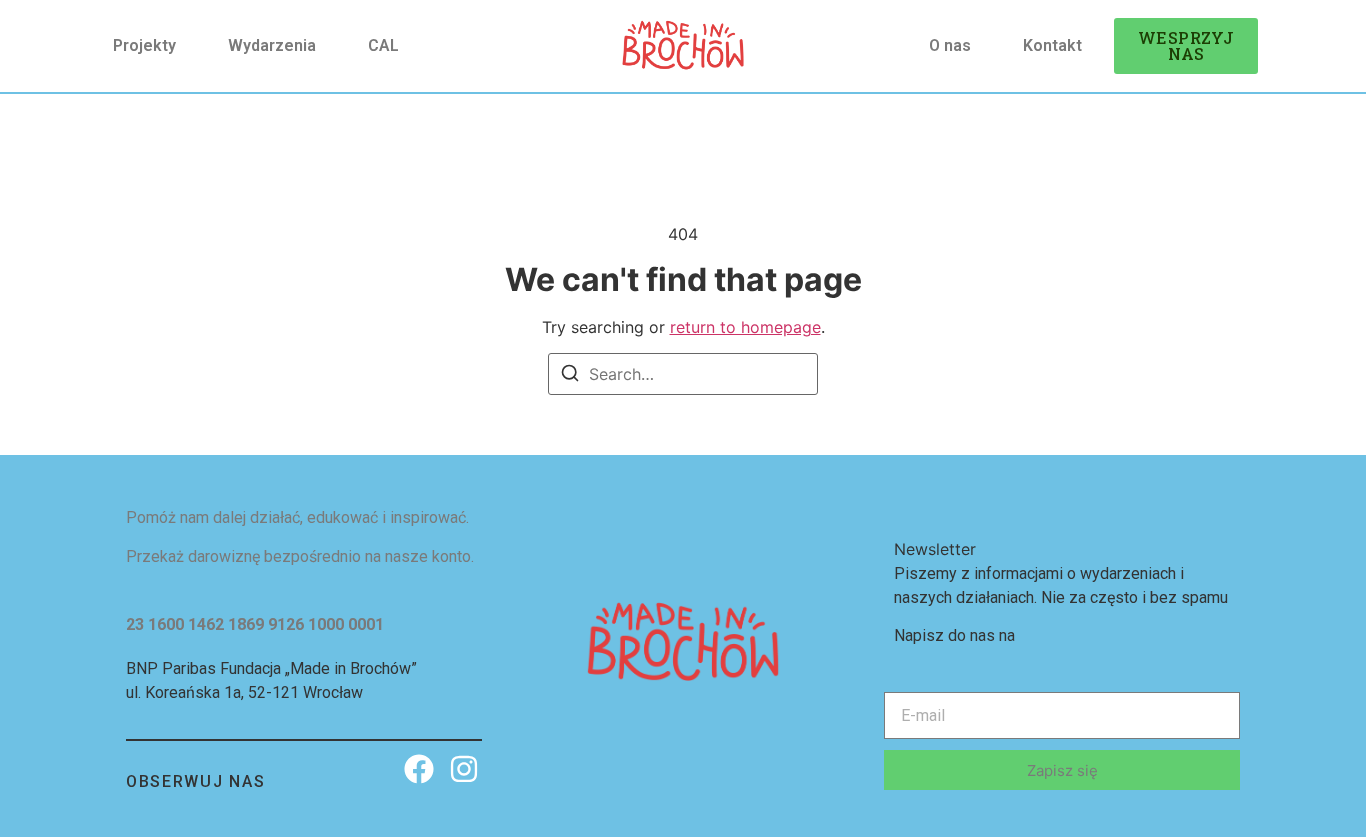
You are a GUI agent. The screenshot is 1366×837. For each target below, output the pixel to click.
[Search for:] (683, 374)
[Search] (570, 376)
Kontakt (1052, 45)
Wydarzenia (272, 45)
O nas (950, 45)
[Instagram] (464, 769)
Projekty (144, 45)
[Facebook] (419, 769)
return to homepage (745, 327)
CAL (383, 45)
